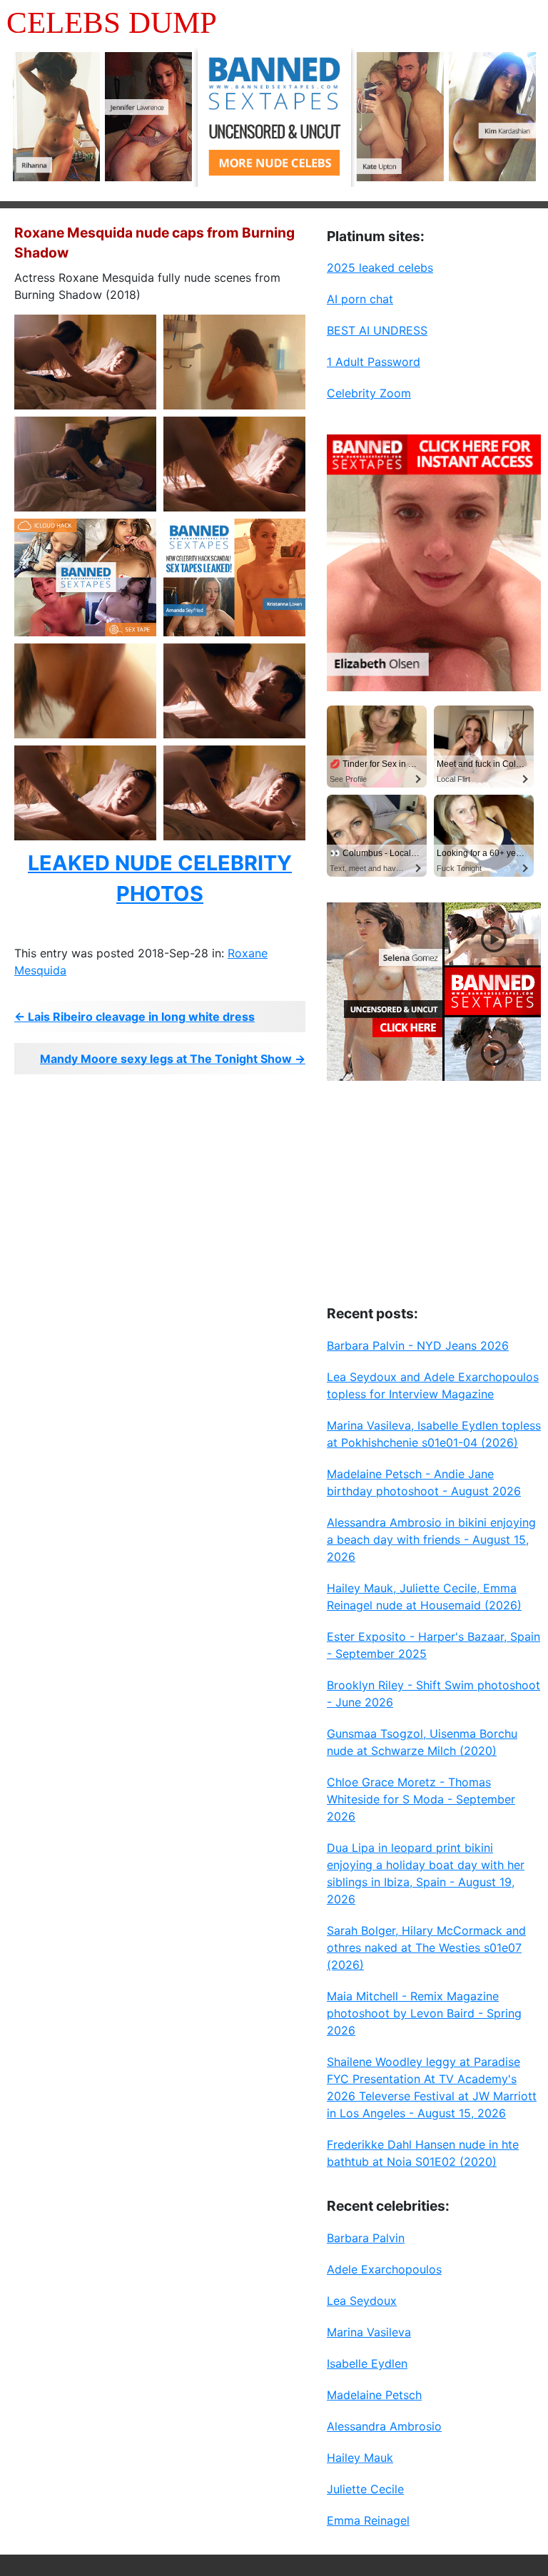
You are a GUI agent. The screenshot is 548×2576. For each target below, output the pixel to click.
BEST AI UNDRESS (377, 330)
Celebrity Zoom (369, 393)
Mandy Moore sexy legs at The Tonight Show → (173, 1059)
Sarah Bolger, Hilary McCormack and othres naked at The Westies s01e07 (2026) (426, 1948)
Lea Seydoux (362, 2301)
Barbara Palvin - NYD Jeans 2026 (418, 1345)
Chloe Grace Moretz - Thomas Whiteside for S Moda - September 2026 (421, 1799)
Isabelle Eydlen (367, 2363)
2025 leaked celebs (380, 268)
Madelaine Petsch (374, 2395)
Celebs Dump (112, 22)
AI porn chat (360, 299)
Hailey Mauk (360, 2458)
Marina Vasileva (369, 2332)
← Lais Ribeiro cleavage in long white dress (135, 1017)
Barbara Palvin (366, 2238)
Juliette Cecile (365, 2489)
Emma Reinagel (368, 2520)
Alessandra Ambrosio (384, 2426)
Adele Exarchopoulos (384, 2269)
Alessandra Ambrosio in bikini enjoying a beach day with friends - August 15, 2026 (431, 1539)
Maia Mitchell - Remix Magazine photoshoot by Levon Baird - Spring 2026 (424, 2013)
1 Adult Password (374, 362)
